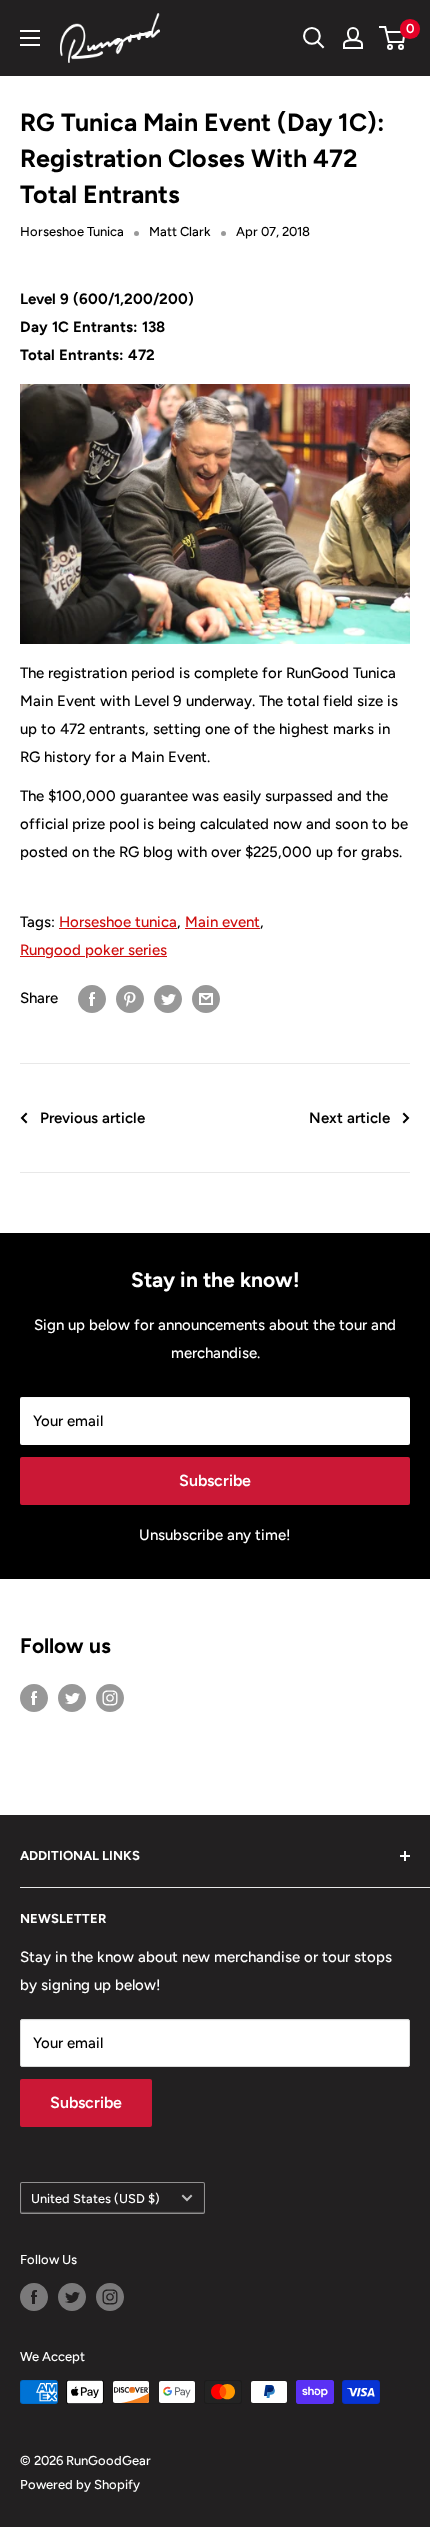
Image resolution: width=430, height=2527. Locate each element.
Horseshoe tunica (118, 922)
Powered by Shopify (80, 2484)
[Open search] (314, 38)
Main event (222, 922)
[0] (393, 38)
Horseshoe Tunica (72, 231)
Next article (349, 1118)
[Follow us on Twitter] (72, 1696)
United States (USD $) (95, 2198)
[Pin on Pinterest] (130, 998)
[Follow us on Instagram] (110, 1696)
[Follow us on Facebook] (34, 1696)
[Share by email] (206, 998)
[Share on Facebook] (92, 998)
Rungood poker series (93, 950)
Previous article (92, 1118)
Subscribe (215, 1480)
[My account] (353, 38)
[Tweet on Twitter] (168, 998)
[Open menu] (30, 38)
